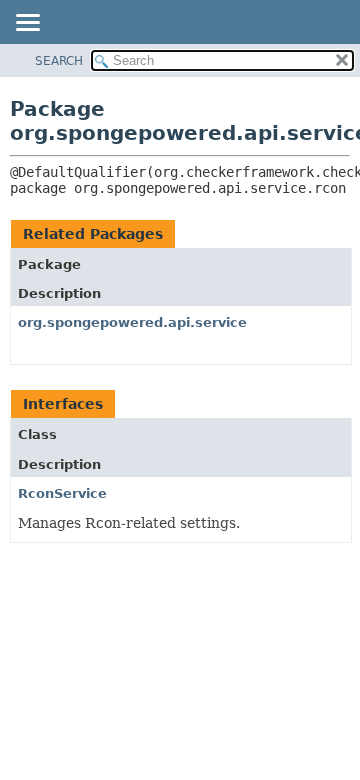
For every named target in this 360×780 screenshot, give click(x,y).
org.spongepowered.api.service (132, 322)
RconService (62, 493)
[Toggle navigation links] (27, 24)
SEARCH (59, 61)
